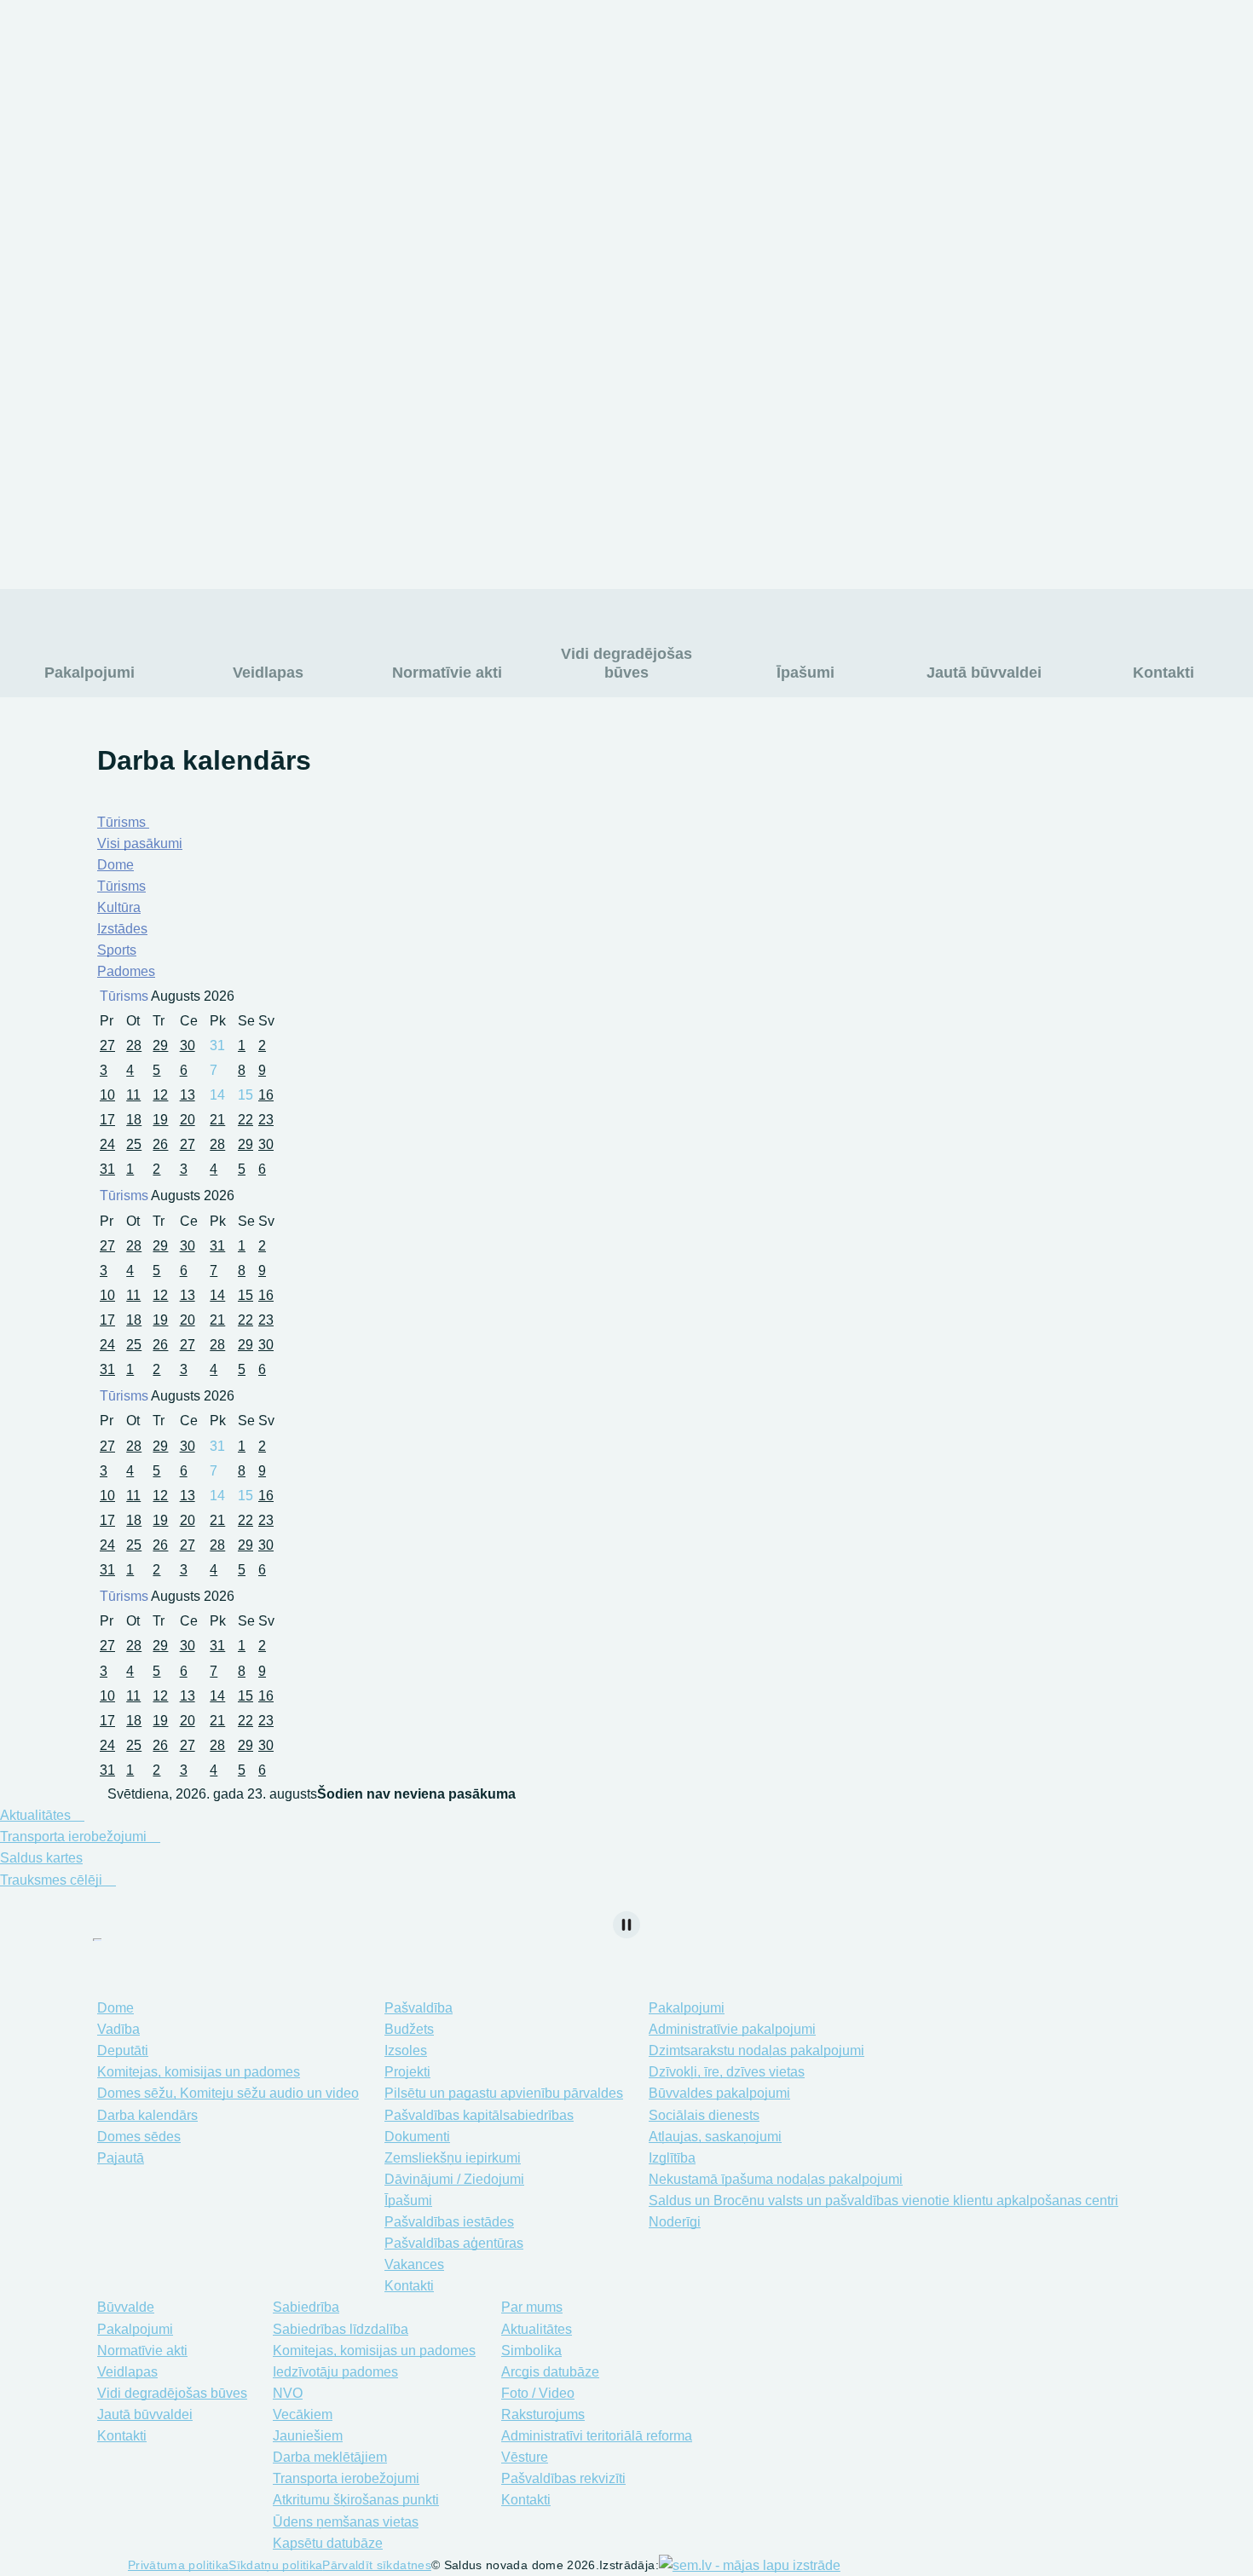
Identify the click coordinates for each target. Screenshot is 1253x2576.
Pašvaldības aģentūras (454, 2243)
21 (217, 1120)
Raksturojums (903, 137)
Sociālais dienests (996, 532)
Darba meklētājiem (330, 2457)
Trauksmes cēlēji (53, 1880)
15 (245, 1295)
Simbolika (578, 137)
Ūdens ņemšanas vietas (145, 167)
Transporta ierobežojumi (146, 107)
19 (160, 1120)
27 (107, 1045)
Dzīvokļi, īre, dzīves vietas (727, 2072)
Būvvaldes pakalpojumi (719, 2093)
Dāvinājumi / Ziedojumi (454, 2179)
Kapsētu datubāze (127, 197)
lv (1088, 43)
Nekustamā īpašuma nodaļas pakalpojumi (776, 2179)
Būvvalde (126, 2307)
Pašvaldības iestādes (449, 2222)
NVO (288, 2393)
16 (266, 1095)
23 (266, 1120)
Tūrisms (123, 822)
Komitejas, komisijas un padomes (199, 2072)
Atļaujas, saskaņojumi (715, 2137)
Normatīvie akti (447, 673)
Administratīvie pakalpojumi (732, 2029)
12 (160, 1095)
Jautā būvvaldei (984, 673)
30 (188, 1045)
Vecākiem (303, 2414)
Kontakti (573, 227)
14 (217, 1295)
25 (134, 1144)
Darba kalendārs (147, 2115)
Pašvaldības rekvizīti (610, 197)
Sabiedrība (306, 2307)
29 (160, 1045)
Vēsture (884, 197)
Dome (115, 865)
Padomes (126, 971)
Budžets (409, 2029)
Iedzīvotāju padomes (335, 2372)
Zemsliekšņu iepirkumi (453, 2158)
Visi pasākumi (140, 843)
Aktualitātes (583, 107)
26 (160, 1144)
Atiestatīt (1040, 53)
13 (188, 1095)
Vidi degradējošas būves (626, 663)
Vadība (118, 2029)
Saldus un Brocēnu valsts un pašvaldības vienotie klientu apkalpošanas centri (883, 2201)
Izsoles (406, 2050)
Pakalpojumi (89, 673)
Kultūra (119, 907)
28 (134, 1045)
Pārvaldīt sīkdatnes (377, 2565)
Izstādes (122, 929)
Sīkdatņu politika (275, 2565)
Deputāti (123, 2050)
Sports (117, 950)
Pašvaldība (419, 2008)
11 (133, 1095)
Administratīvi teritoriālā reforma (956, 167)
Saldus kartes (41, 1858)
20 (188, 1120)
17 (107, 1120)
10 (107, 1095)
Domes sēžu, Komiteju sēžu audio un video (228, 2093)
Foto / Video (898, 107)
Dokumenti (417, 2137)
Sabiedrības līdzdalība (341, 2329)
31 (107, 1169)
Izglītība (943, 417)
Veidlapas (268, 673)
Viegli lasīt (870, 43)
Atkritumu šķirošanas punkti (156, 137)
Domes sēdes (139, 2137)
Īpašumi (805, 673)
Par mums (425, 115)
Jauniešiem (308, 2436)
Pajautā (121, 2158)
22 (245, 1120)
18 (134, 1120)
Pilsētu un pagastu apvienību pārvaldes (504, 2093)
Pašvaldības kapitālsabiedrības (479, 2115)
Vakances (414, 2264)
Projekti (407, 2072)
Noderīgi (675, 2222)
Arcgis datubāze (597, 167)
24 (107, 1144)
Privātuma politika (178, 2565)
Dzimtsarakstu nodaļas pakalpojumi (756, 2050)
